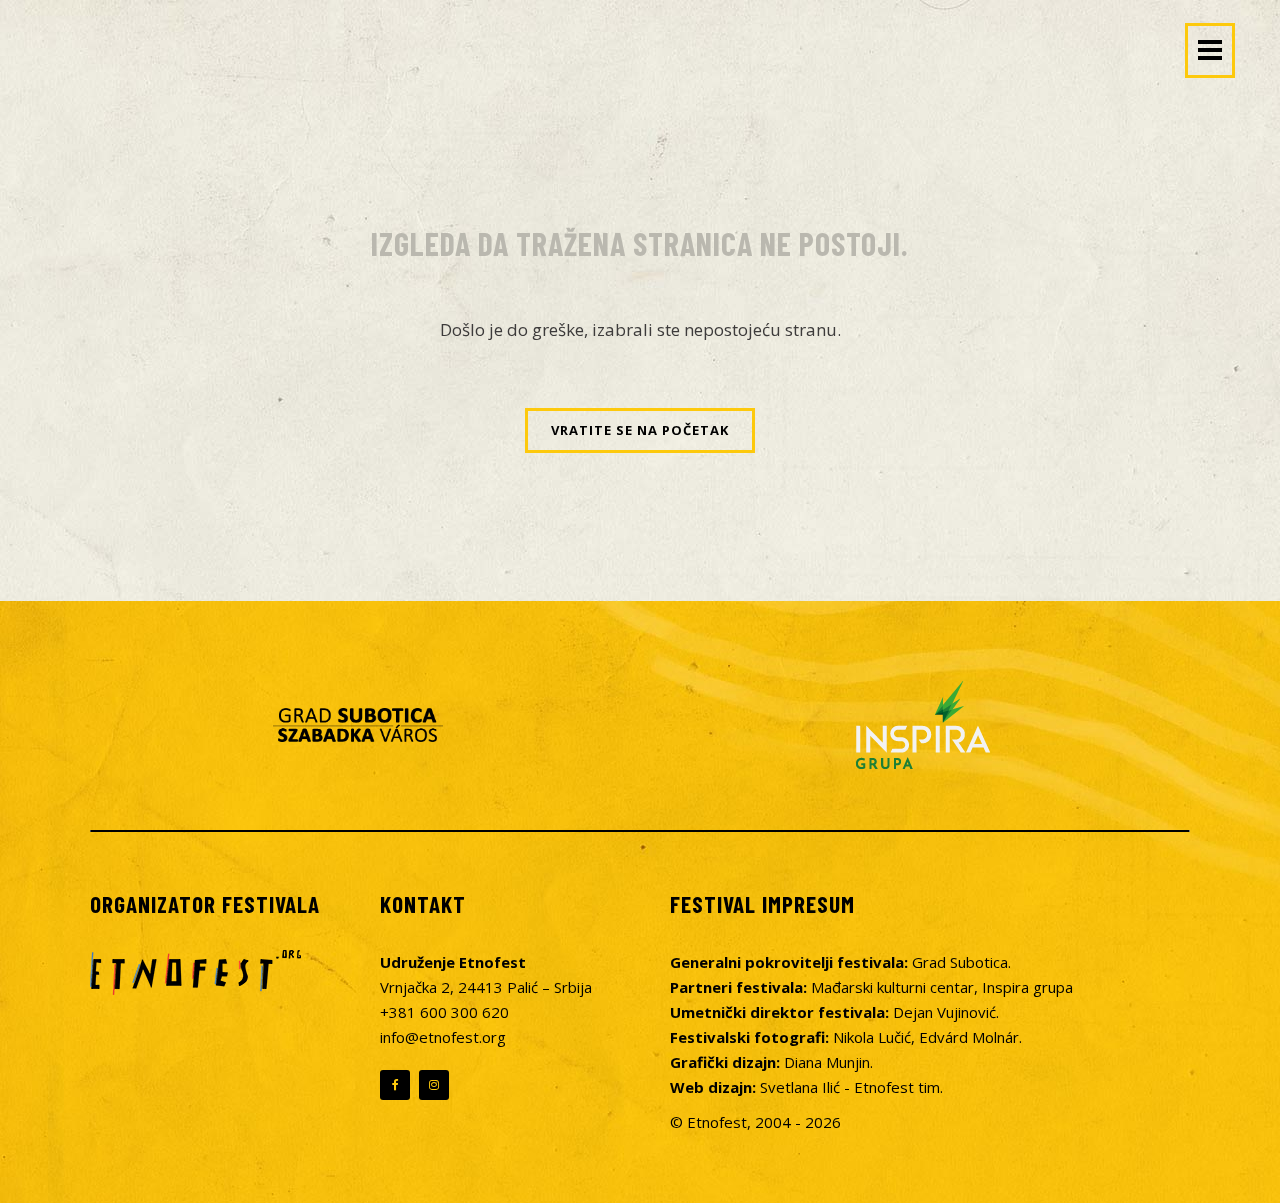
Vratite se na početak (640, 430)
